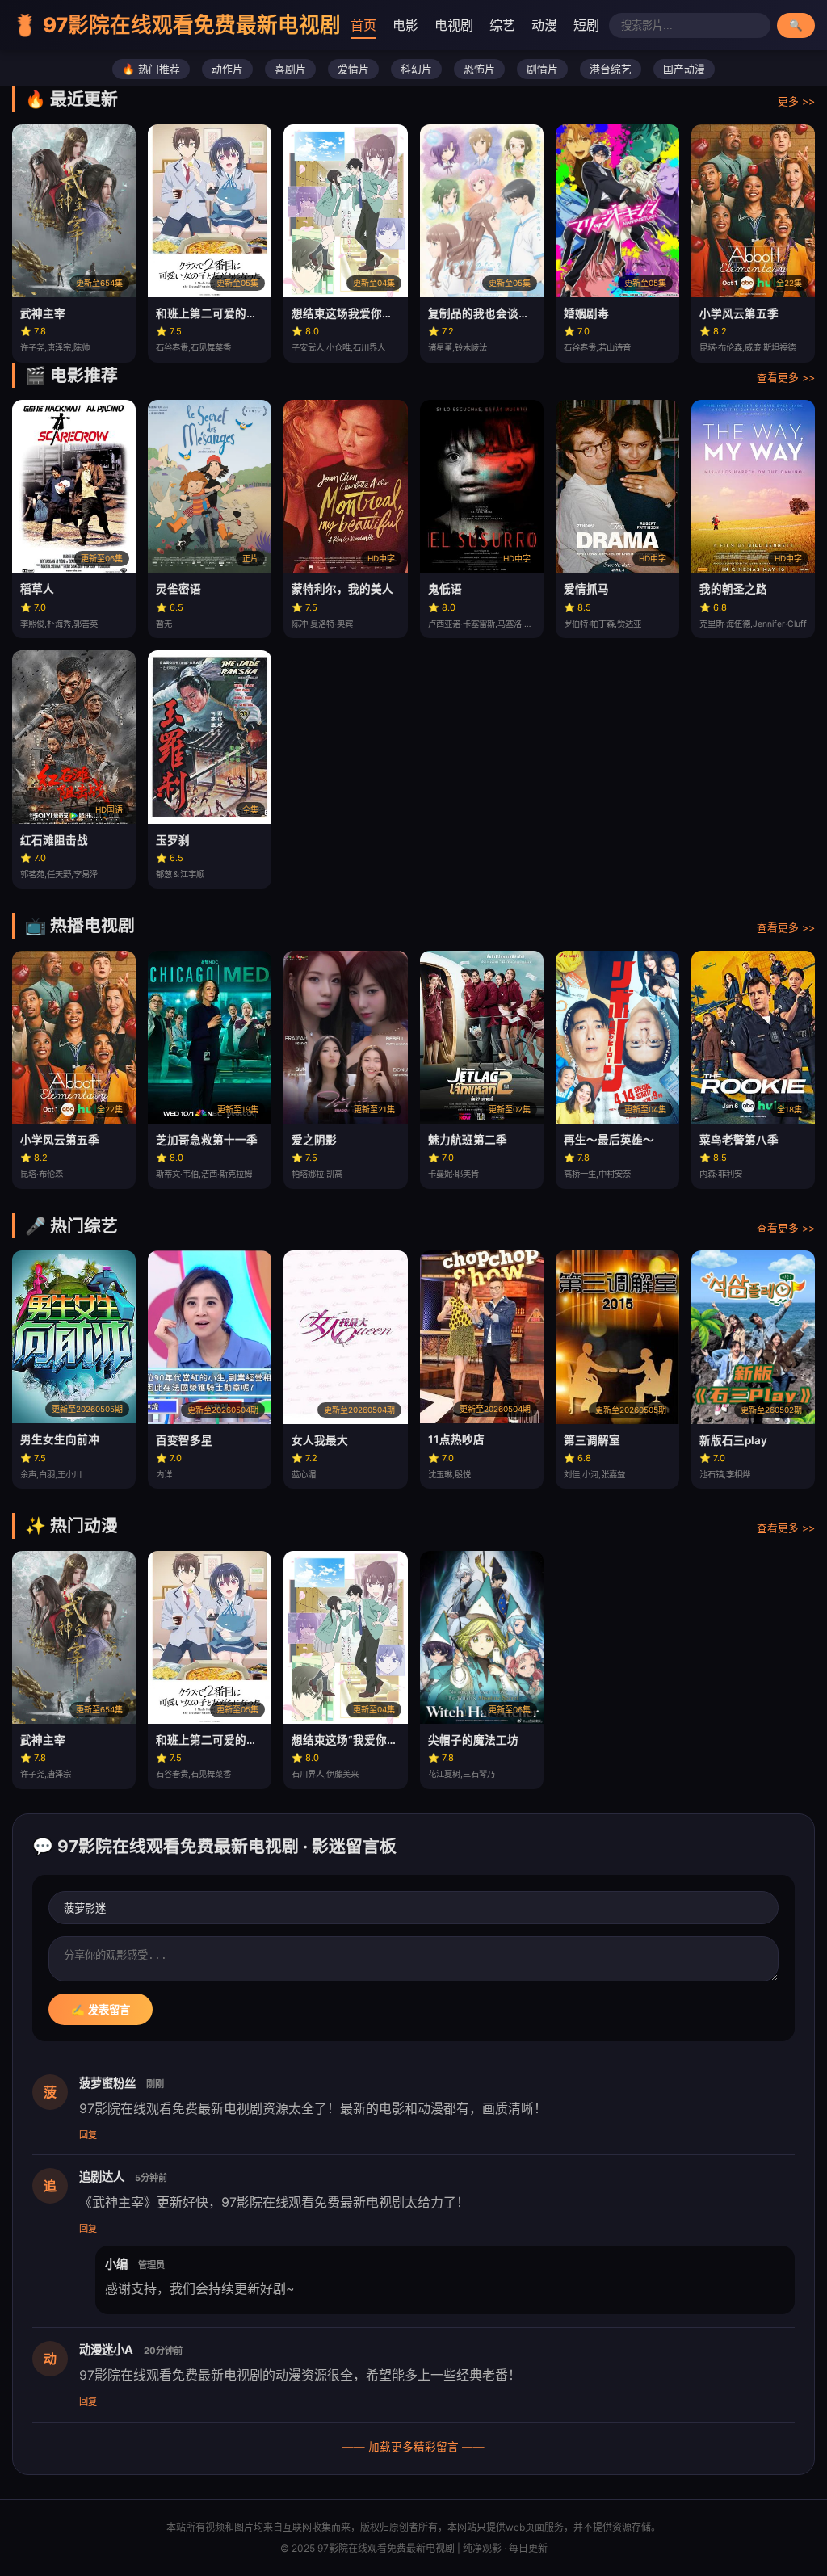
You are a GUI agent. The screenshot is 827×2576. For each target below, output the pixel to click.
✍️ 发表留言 (101, 2010)
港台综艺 (611, 69)
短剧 (586, 25)
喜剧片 (290, 69)
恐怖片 (479, 69)
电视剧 (454, 25)
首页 (363, 25)
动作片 (227, 69)
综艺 (502, 25)
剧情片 (542, 69)
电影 (405, 25)
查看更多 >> (786, 378)
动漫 (544, 25)
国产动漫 (684, 69)
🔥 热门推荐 (151, 69)
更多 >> (796, 101)
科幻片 (416, 69)
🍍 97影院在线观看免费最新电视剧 (176, 25)
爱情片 (353, 69)
